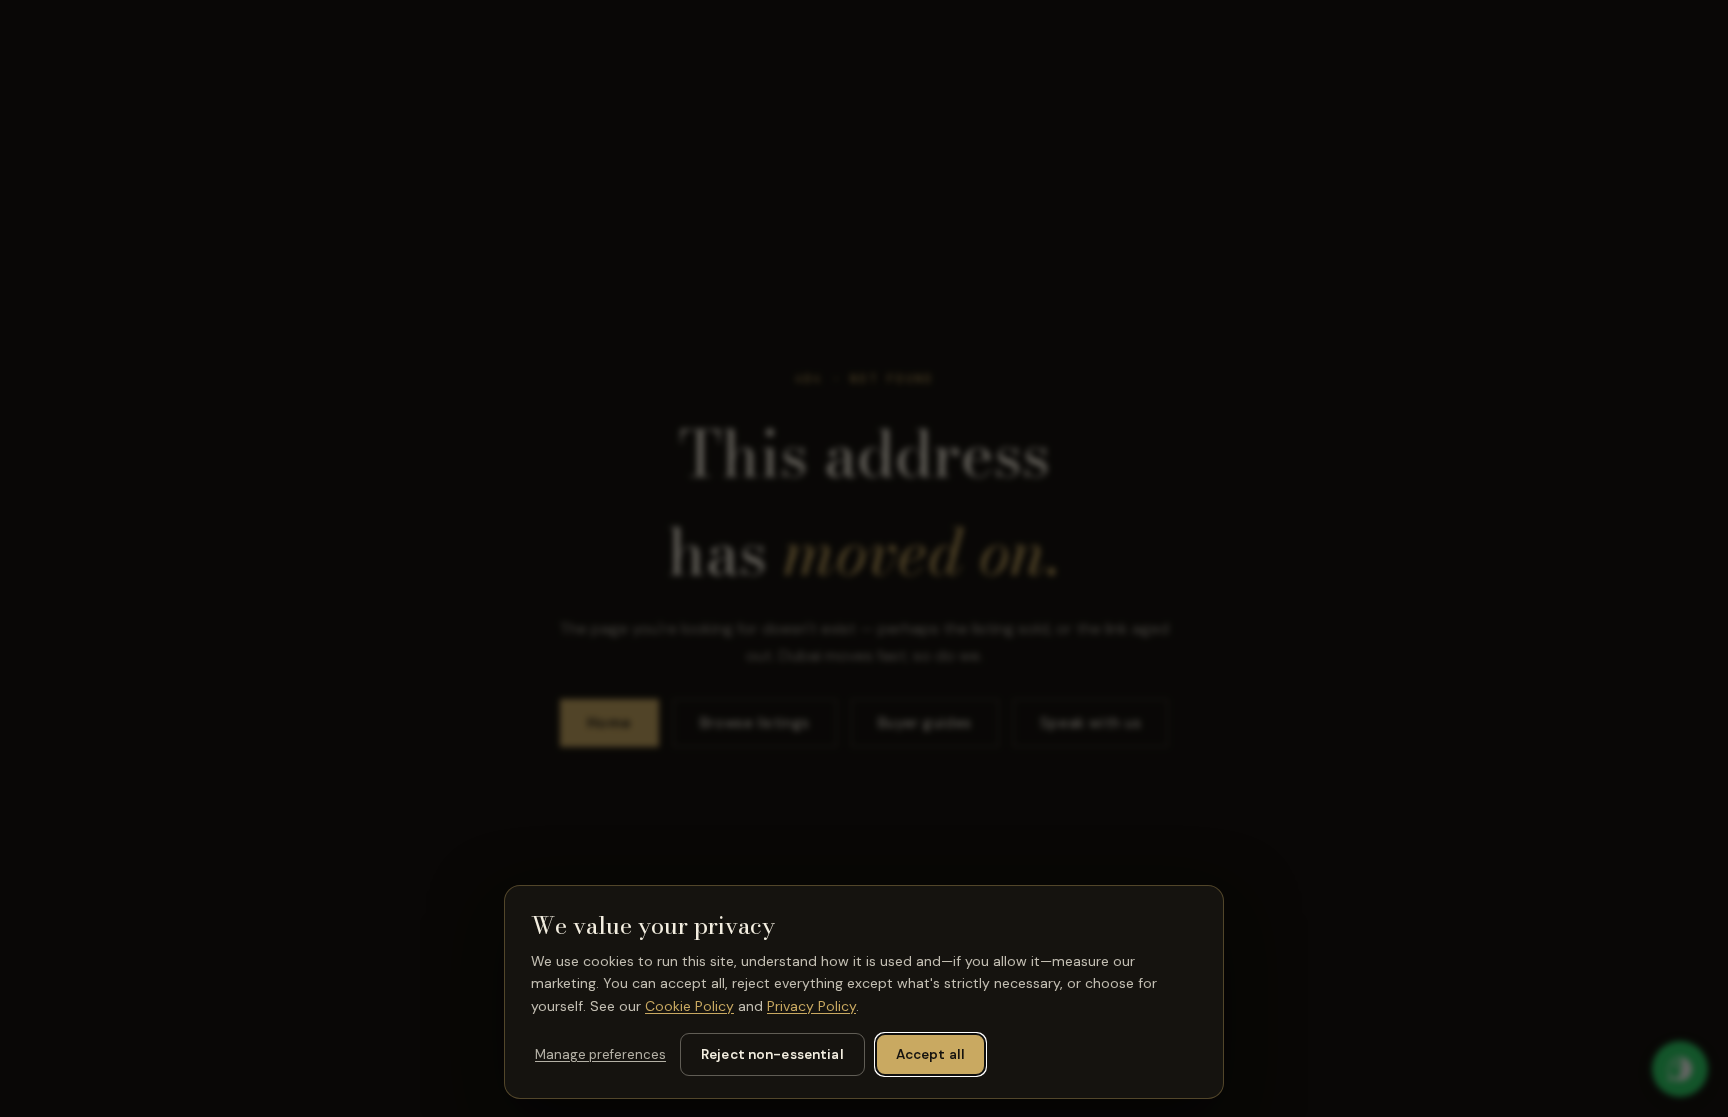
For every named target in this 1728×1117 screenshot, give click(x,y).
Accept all (930, 1054)
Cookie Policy (689, 1006)
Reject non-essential (772, 1054)
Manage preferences (600, 1054)
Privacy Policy (811, 1006)
